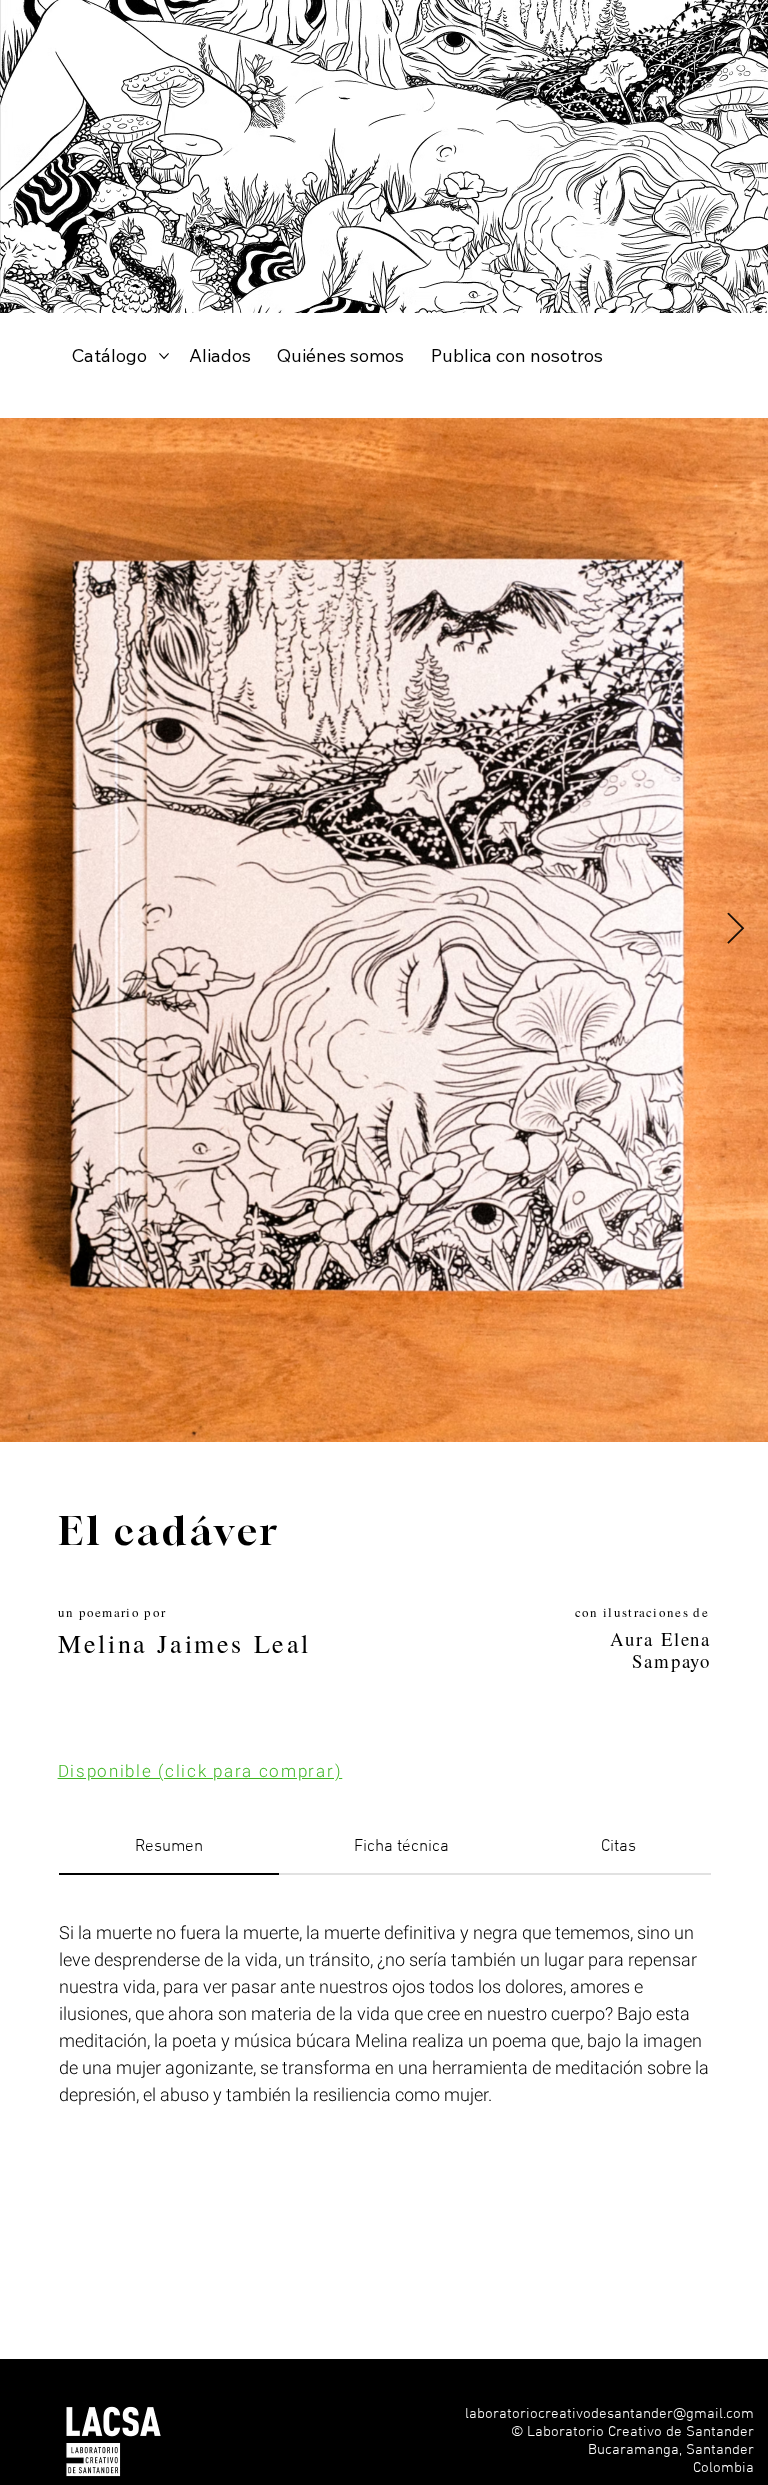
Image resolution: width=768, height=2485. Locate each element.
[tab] (168, 1849)
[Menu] (729, 2460)
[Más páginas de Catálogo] (164, 356)
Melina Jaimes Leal (184, 1643)
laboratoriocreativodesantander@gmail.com (609, 2414)
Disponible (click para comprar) (200, 1771)
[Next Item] (735, 930)
